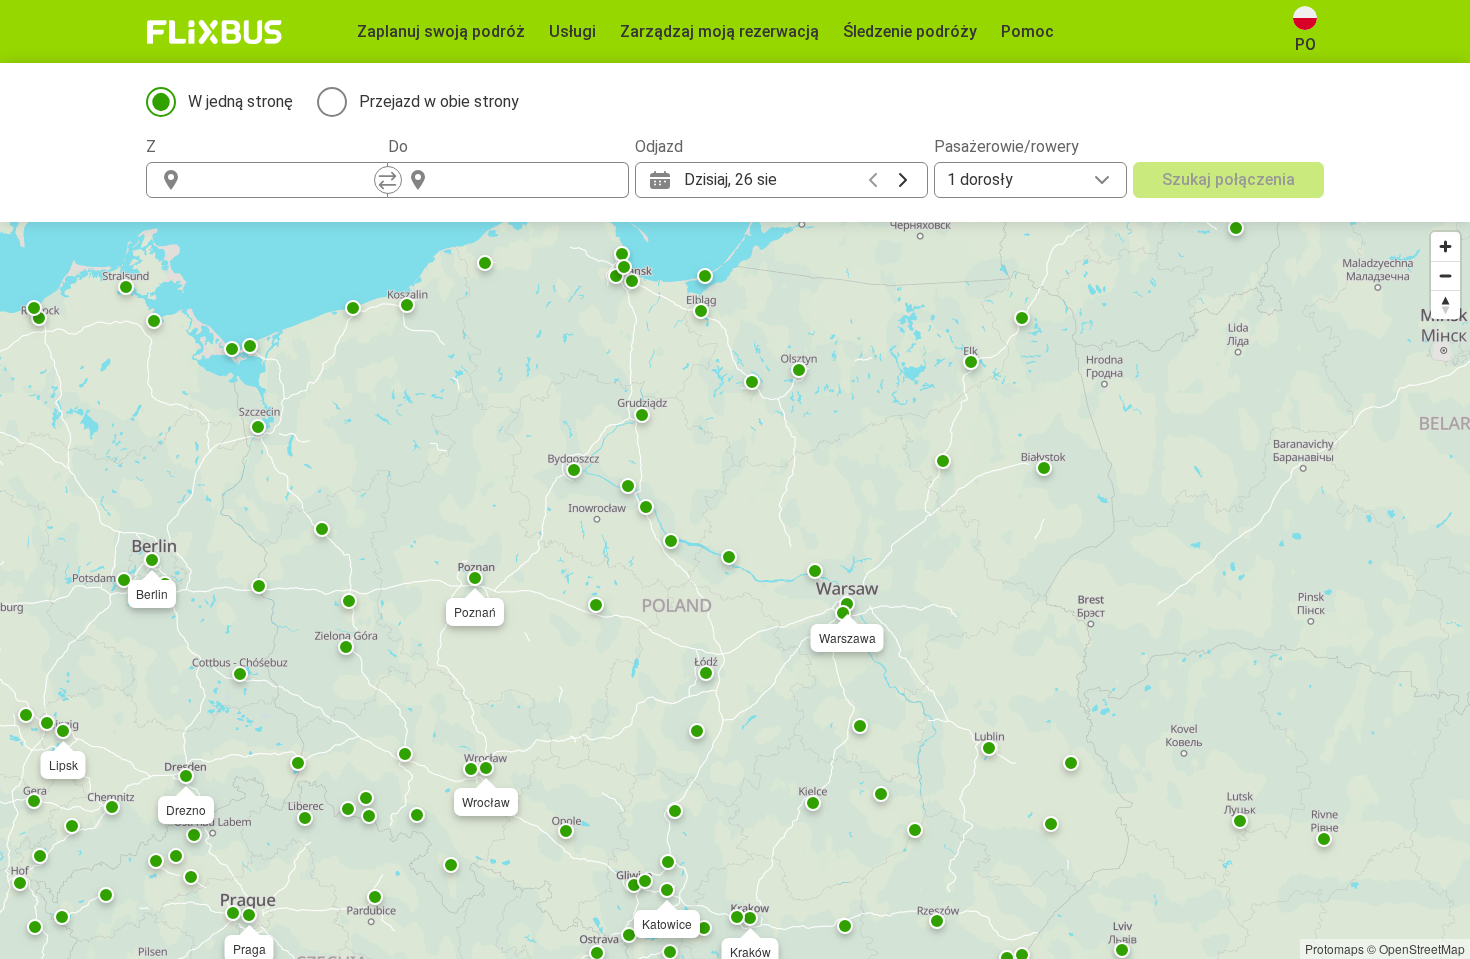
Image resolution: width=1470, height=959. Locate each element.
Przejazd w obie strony (439, 101)
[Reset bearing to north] (1445, 304)
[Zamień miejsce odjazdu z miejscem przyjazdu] (388, 180)
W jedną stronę (240, 101)
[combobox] (285, 180)
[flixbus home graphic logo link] (214, 32)
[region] (735, 590)
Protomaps (1334, 948)
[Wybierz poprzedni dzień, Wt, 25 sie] (873, 180)
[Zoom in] (1445, 246)
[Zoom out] (1445, 275)
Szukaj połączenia (1228, 179)
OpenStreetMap (1422, 948)
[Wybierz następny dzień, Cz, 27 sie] (903, 180)
